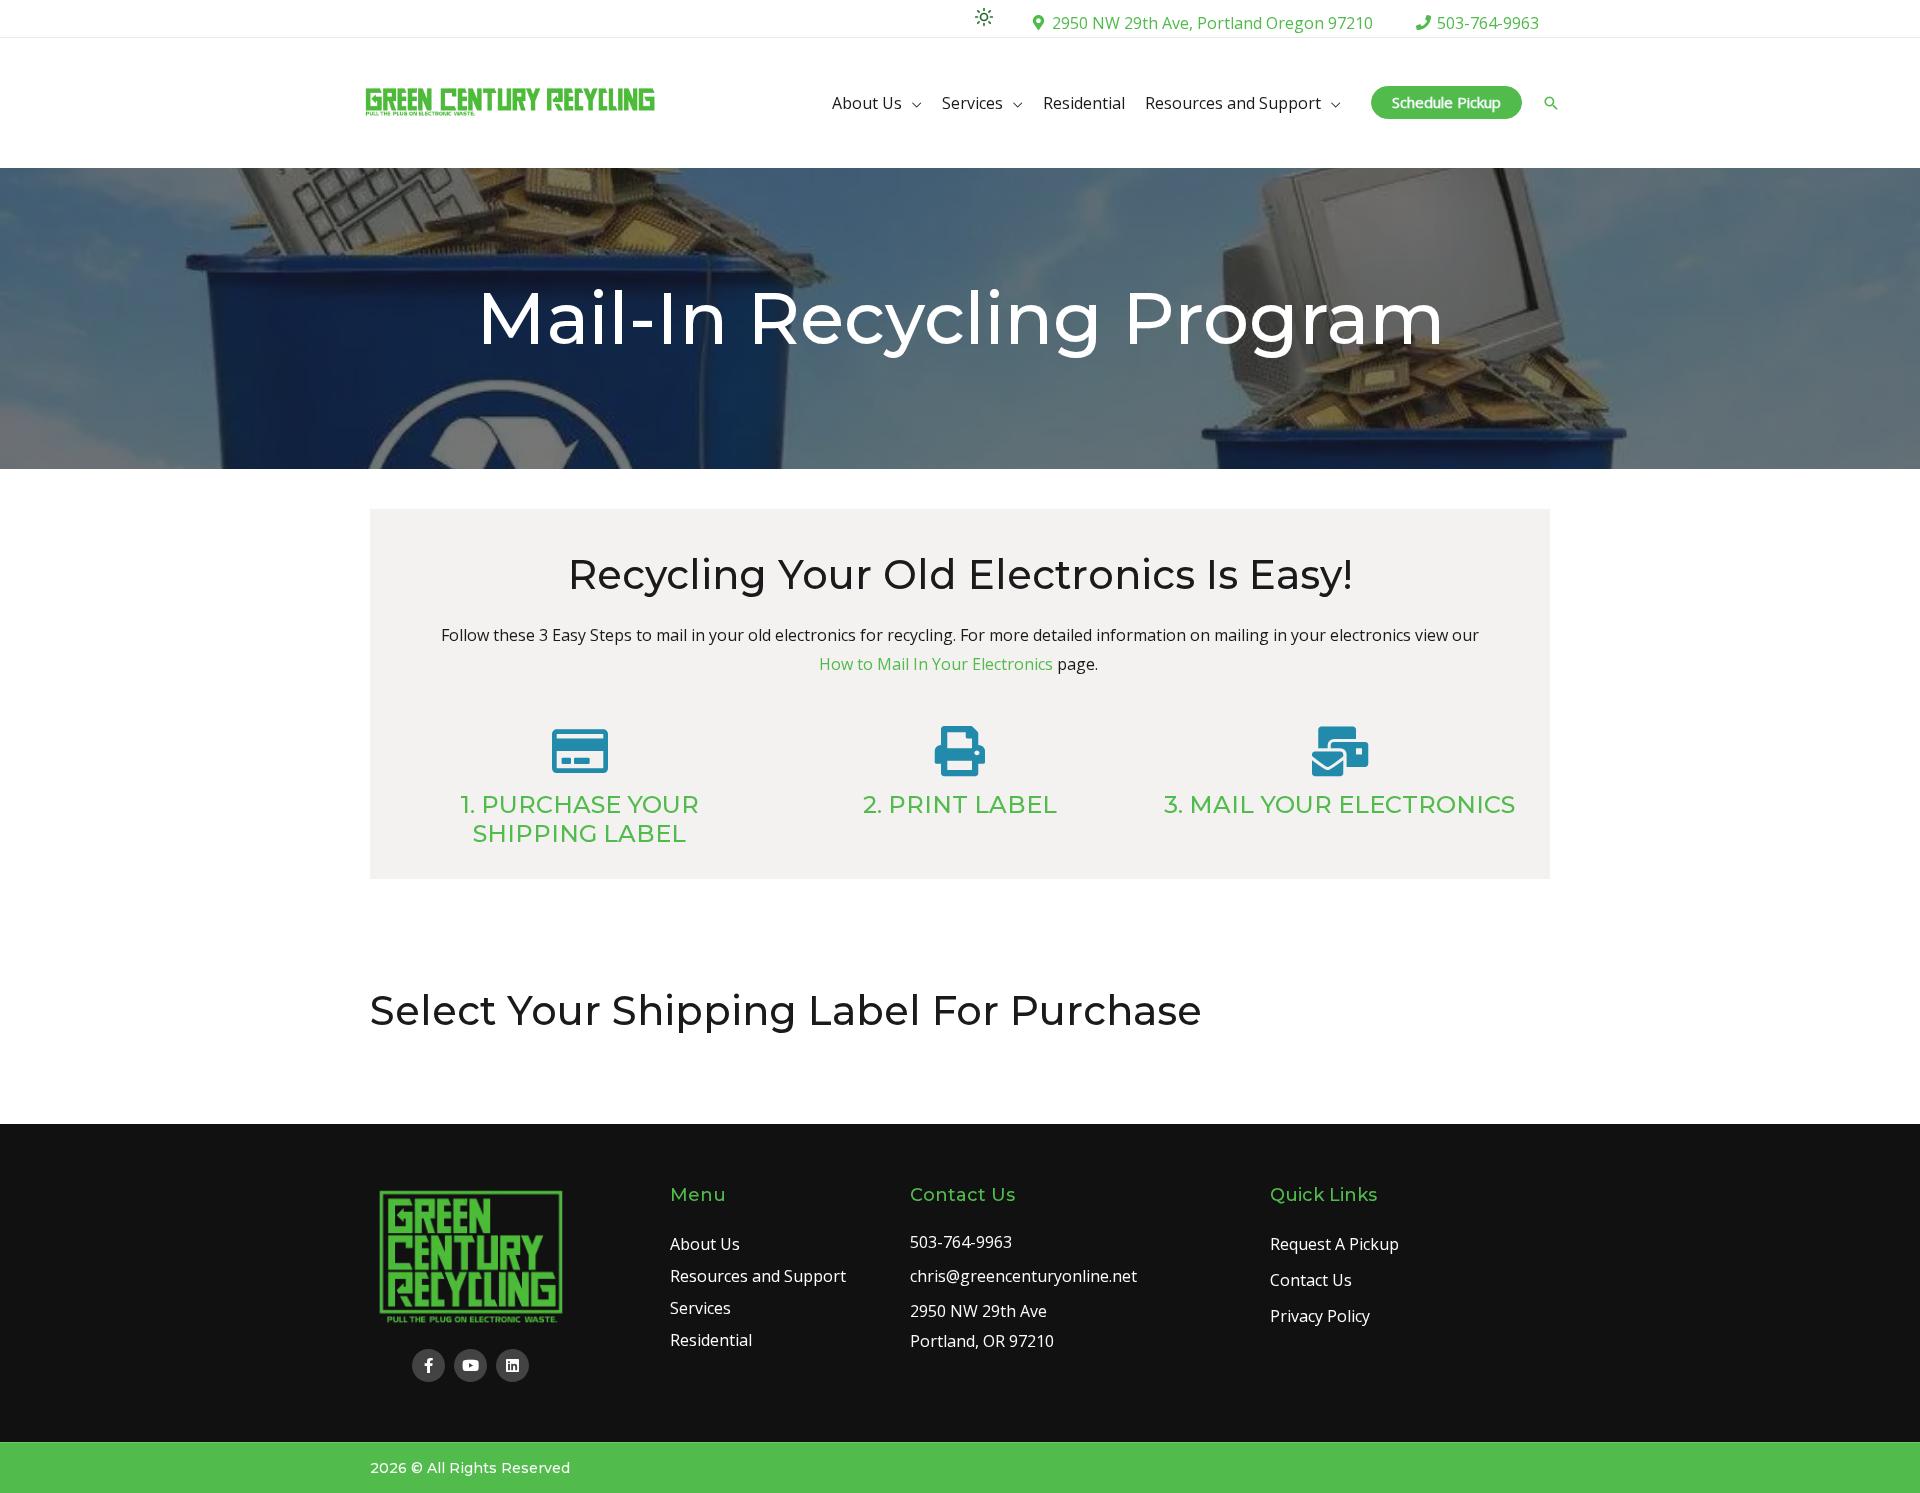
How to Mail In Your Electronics (936, 664)
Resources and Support (1233, 103)
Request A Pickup (1334, 1244)
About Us (867, 103)
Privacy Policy (1320, 1316)
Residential (1084, 103)
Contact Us (1311, 1280)
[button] (1446, 102)
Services (972, 103)
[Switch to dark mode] (984, 17)
